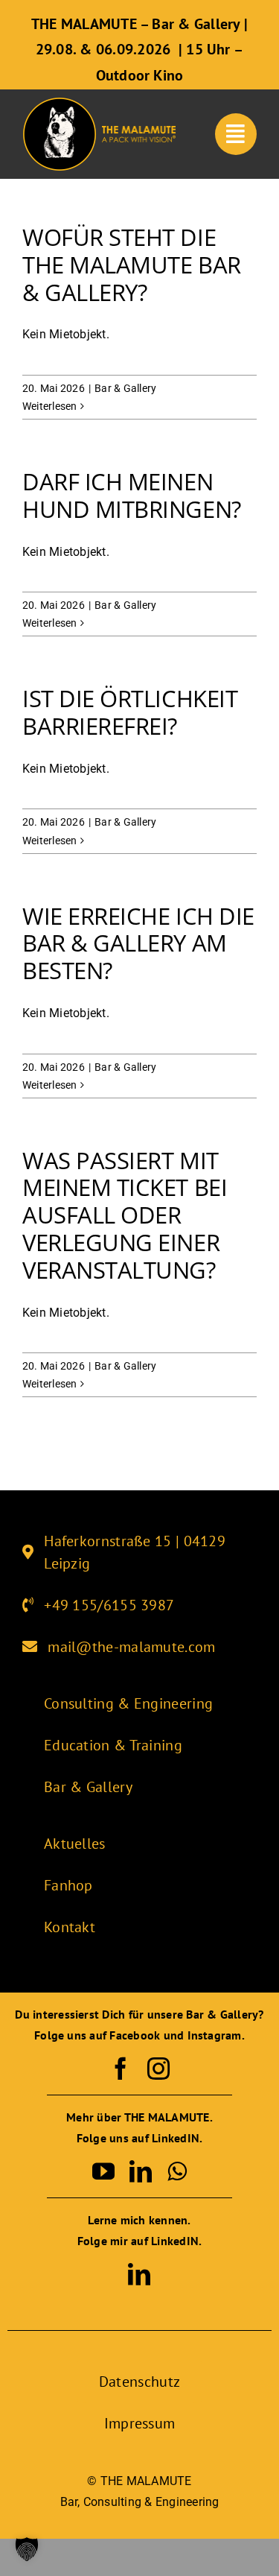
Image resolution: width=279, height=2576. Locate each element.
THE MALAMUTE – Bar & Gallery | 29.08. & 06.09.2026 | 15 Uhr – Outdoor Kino (139, 50)
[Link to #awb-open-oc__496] (236, 134)
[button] (27, 2549)
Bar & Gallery (125, 388)
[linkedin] (141, 2171)
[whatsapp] (177, 2171)
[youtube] (103, 2171)
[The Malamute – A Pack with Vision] (139, 132)
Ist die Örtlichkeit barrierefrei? (130, 712)
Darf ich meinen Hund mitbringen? (132, 495)
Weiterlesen (50, 406)
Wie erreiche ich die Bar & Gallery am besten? (138, 943)
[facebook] (121, 2069)
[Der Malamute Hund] (60, 102)
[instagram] (158, 2069)
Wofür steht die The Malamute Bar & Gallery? (132, 265)
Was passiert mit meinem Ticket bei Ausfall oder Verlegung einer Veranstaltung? (125, 1215)
